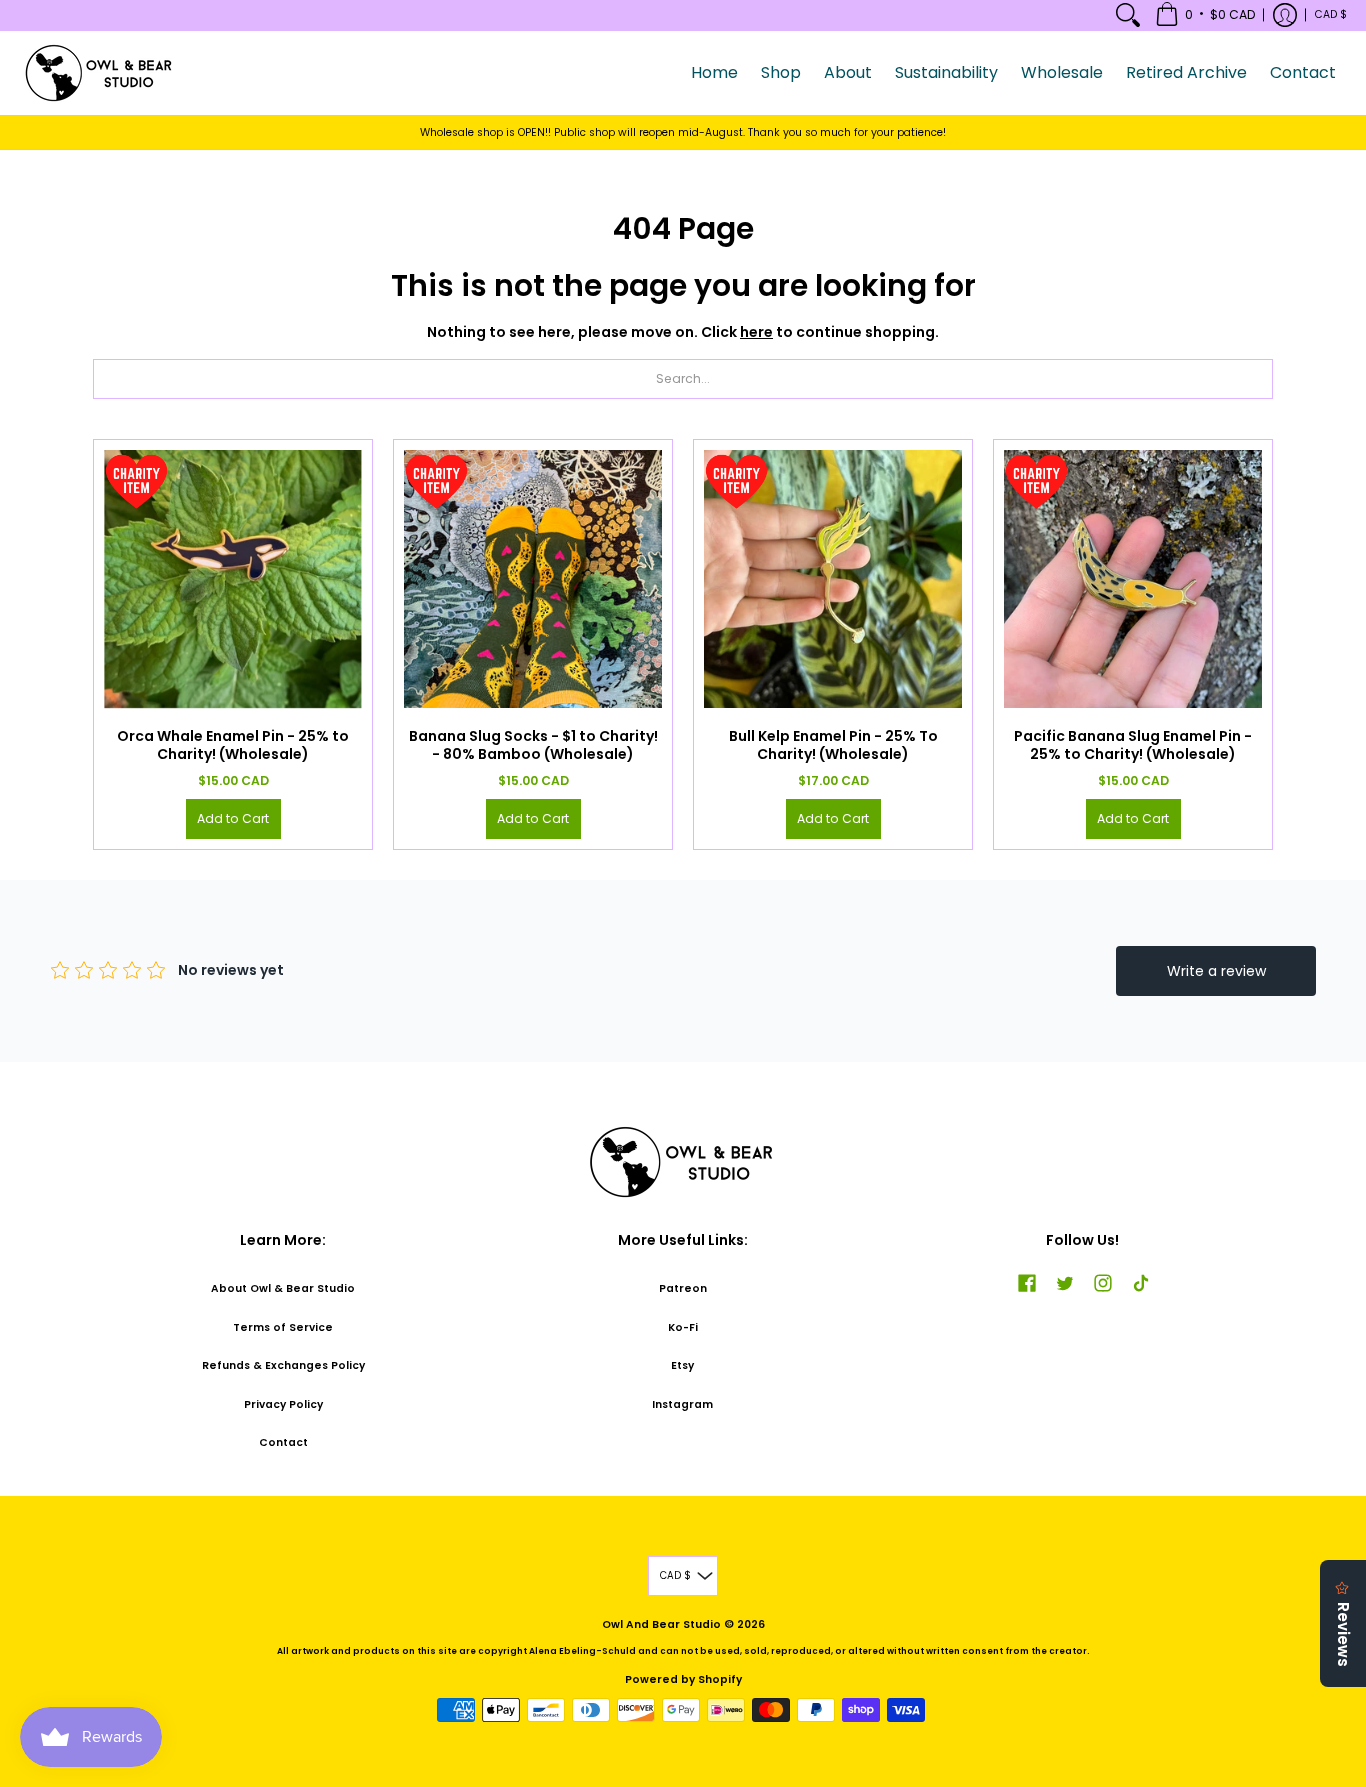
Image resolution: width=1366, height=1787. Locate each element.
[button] (1205, 15)
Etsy (682, 1365)
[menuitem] (1128, 15)
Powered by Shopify (683, 1679)
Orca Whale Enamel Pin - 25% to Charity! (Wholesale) (233, 745)
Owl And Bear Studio (661, 1624)
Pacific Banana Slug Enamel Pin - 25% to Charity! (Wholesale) (1133, 745)
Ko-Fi (683, 1327)
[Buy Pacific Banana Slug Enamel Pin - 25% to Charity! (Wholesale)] (1133, 579)
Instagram (682, 1404)
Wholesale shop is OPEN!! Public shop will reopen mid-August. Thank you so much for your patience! (683, 132)
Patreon (683, 1288)
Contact (283, 1442)
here (756, 332)
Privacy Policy (283, 1404)
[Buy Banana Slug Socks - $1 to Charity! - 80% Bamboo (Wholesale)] (533, 579)
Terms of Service (283, 1327)
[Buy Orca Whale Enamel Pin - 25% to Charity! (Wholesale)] (233, 579)
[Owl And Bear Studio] (100, 73)
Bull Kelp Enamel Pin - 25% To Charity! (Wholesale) (833, 745)
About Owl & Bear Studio (283, 1288)
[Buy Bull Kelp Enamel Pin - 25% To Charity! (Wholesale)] (833, 579)
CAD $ (1331, 14)
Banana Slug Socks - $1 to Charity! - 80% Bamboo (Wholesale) (533, 745)
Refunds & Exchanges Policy (283, 1365)
